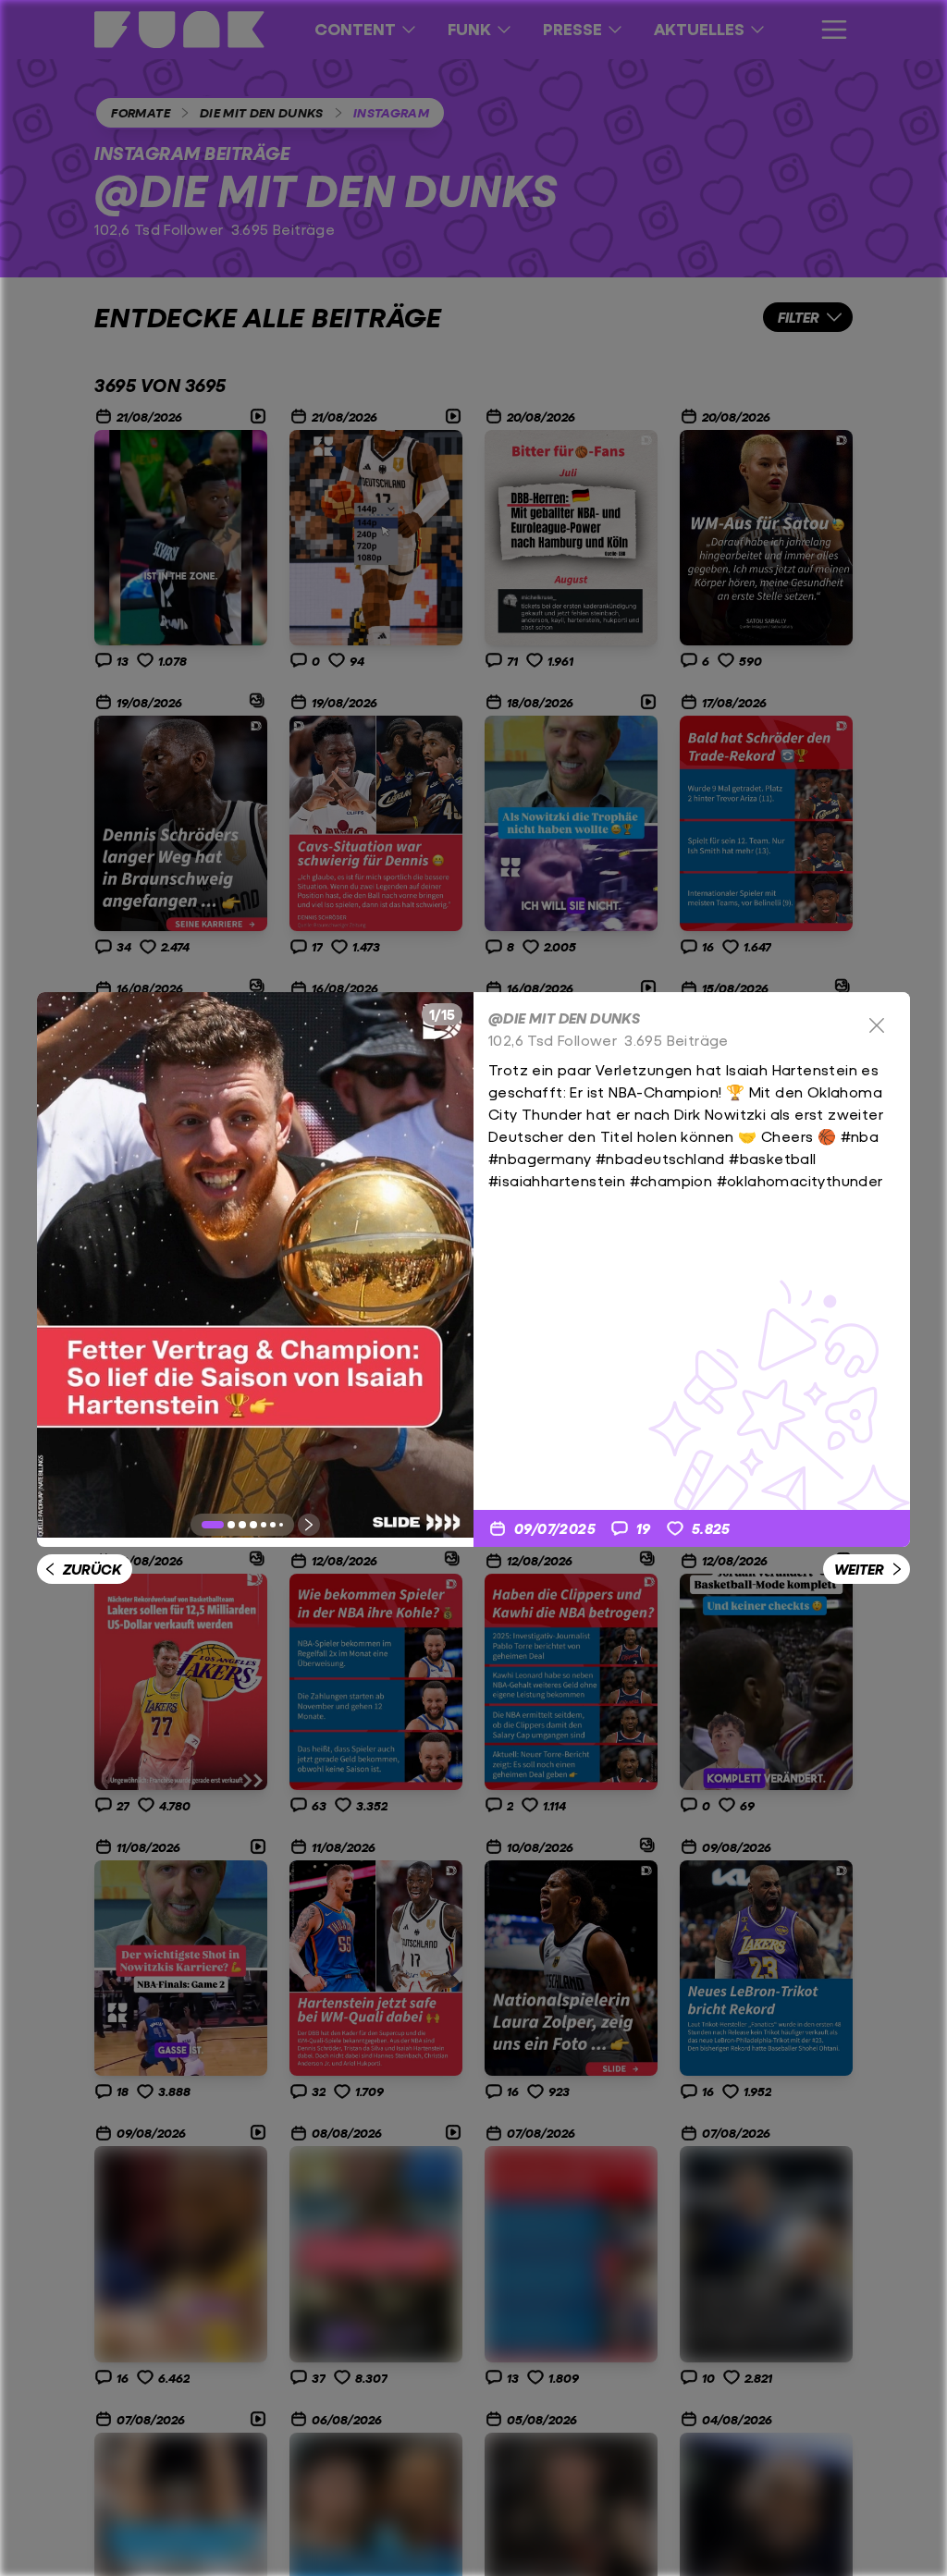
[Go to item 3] (242, 1525)
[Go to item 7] (281, 1525)
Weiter (859, 1569)
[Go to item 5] (264, 1525)
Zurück (92, 1569)
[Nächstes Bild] (309, 1525)
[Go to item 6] (273, 1525)
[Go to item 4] (253, 1525)
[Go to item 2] (231, 1525)
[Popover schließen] (877, 1025)
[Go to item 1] (213, 1525)
